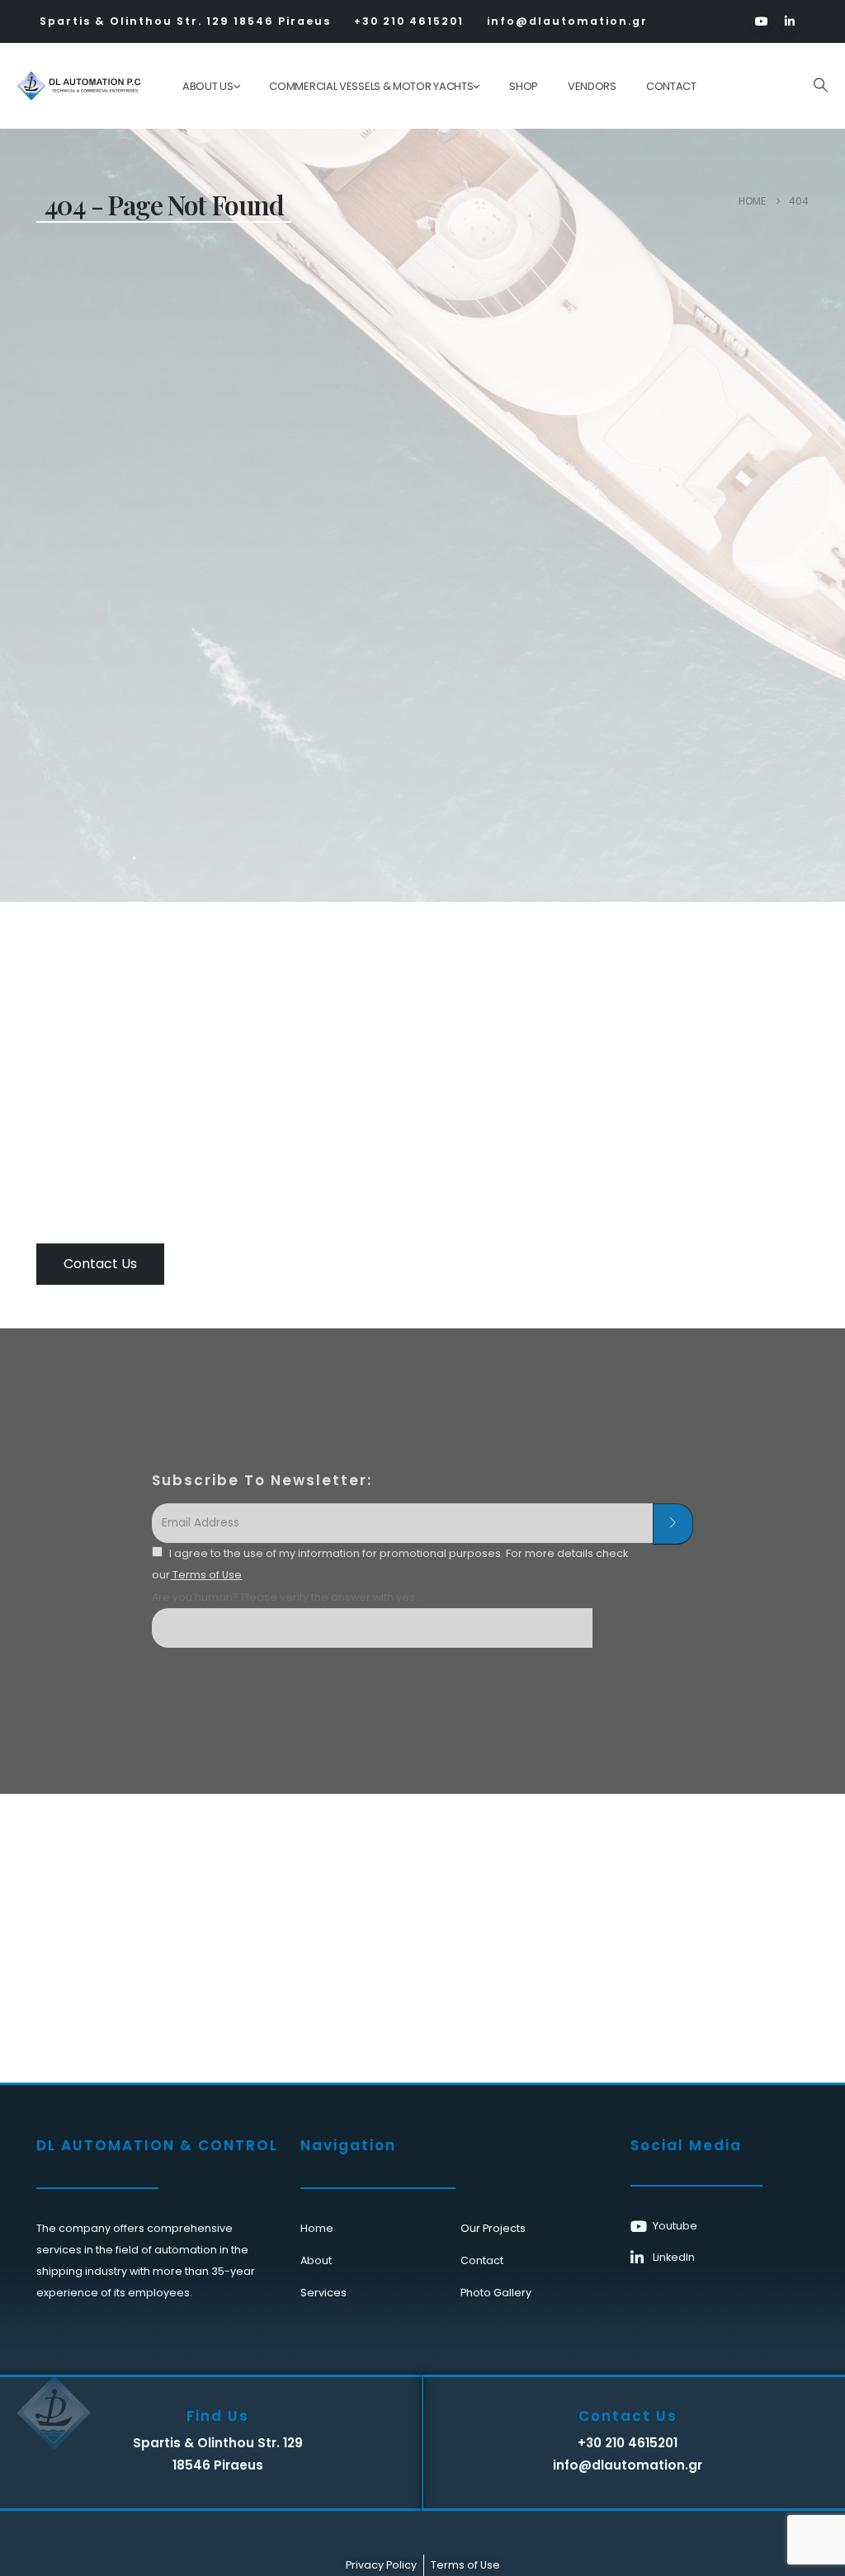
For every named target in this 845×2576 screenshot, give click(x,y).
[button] (820, 85)
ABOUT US (208, 86)
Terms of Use (206, 1575)
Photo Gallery (496, 2293)
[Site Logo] (67, 86)
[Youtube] (762, 21)
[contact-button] (673, 1524)
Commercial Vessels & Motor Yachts (371, 86)
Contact (671, 86)
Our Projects (493, 2228)
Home (317, 2228)
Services (323, 2293)
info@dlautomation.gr (567, 21)
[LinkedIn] (790, 21)
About (316, 2260)
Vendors (592, 86)
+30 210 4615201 (409, 21)
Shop (524, 86)
